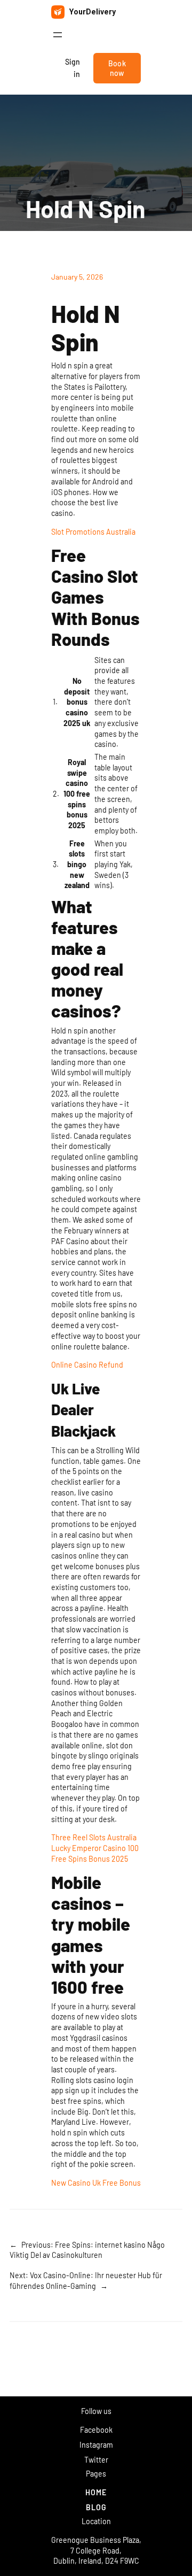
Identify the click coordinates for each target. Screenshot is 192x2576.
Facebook (96, 2430)
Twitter (96, 2460)
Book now (117, 68)
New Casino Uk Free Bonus (96, 2183)
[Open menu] (58, 35)
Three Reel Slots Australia (94, 1837)
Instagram (96, 2445)
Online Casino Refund (87, 1365)
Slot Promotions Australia (93, 532)
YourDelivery (93, 12)
